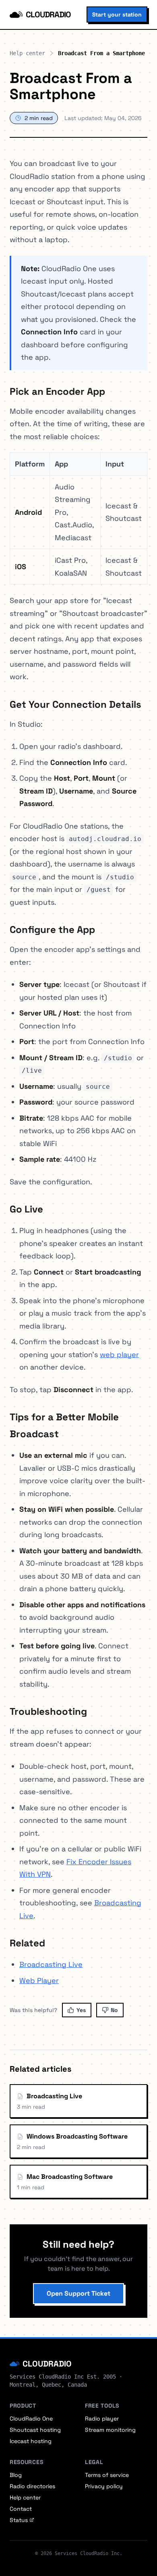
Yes (81, 2010)
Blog (16, 2475)
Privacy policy (104, 2486)
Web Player (39, 1980)
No (114, 2010)
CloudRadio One (31, 2418)
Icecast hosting (31, 2441)
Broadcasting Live (51, 1964)
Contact (21, 2509)
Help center (27, 53)
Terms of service (107, 2475)
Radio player (102, 2418)
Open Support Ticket (78, 2293)
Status (19, 2520)
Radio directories (32, 2486)
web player (119, 1354)
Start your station (117, 15)
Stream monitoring (110, 2430)
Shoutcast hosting (35, 2430)
